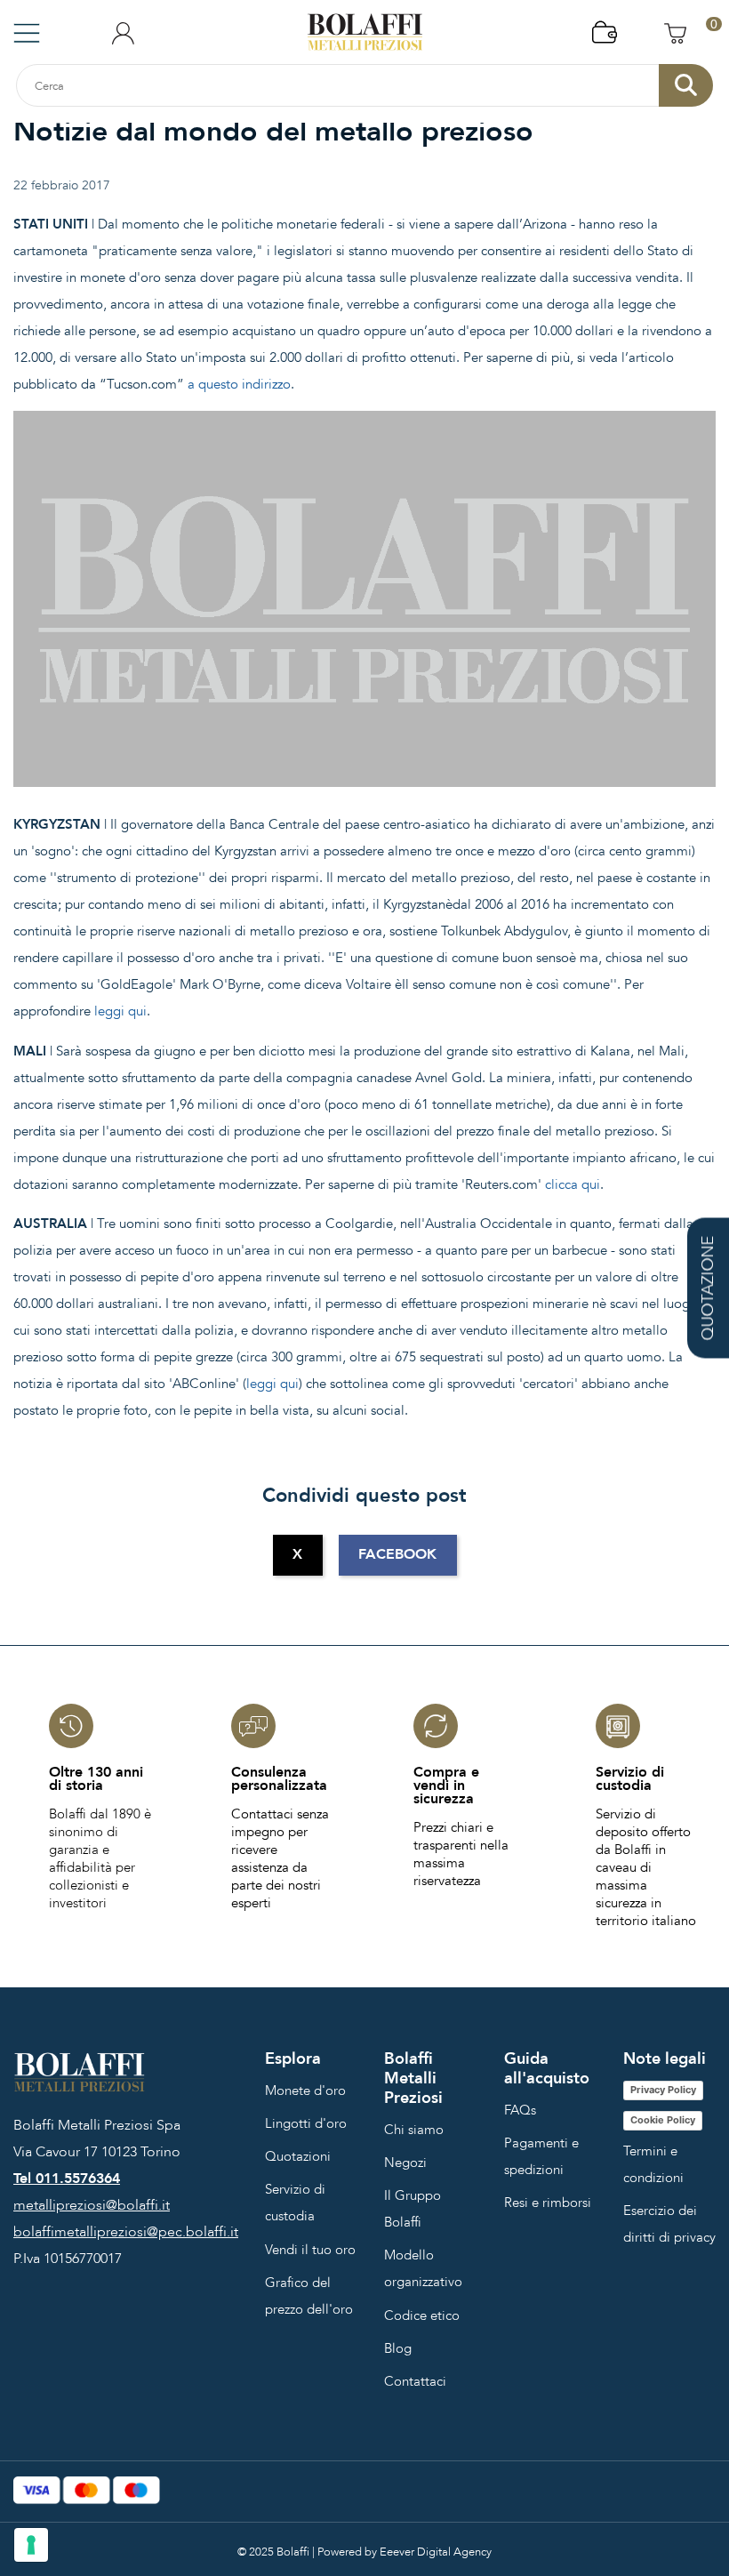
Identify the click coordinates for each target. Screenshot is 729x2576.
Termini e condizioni (653, 2164)
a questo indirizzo (239, 384)
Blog (398, 2348)
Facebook (397, 1554)
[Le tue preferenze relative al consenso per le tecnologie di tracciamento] (31, 2545)
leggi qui (120, 1011)
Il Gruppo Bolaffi (413, 2209)
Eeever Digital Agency (436, 2552)
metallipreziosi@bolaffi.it (92, 2205)
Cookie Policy (663, 2120)
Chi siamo (414, 2130)
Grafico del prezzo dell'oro (309, 2296)
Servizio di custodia (295, 2203)
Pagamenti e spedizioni (541, 2156)
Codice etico (422, 2315)
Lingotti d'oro (306, 2123)
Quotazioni (298, 2156)
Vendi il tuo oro (310, 2250)
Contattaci (415, 2381)
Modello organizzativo (423, 2268)
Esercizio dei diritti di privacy (669, 2224)
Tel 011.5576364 (67, 2179)
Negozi (405, 2163)
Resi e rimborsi (548, 2203)
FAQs (520, 2110)
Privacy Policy (663, 2090)
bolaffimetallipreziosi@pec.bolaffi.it (126, 2232)
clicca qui (573, 1184)
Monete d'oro (305, 2090)
